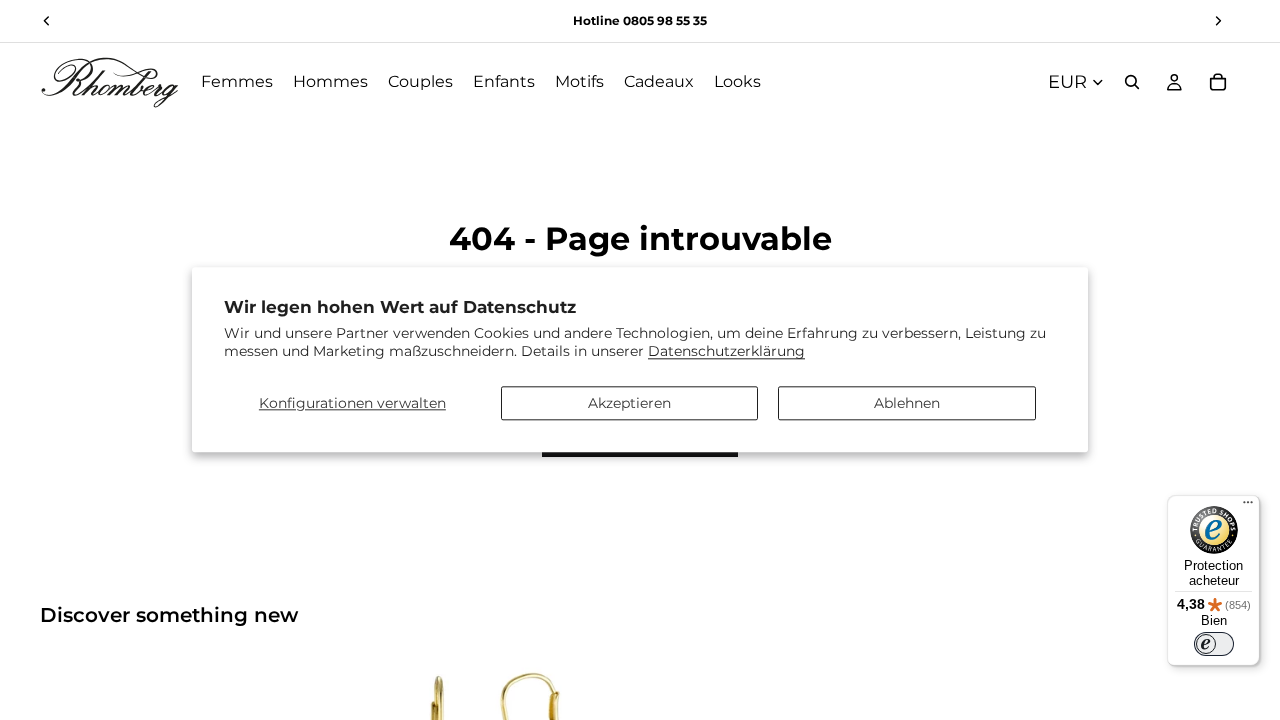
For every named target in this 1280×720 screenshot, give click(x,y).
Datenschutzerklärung (726, 352)
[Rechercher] (1132, 82)
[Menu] (1248, 507)
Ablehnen (907, 403)
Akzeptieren (629, 403)
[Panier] (1218, 82)
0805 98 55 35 (665, 20)
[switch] (1214, 644)
